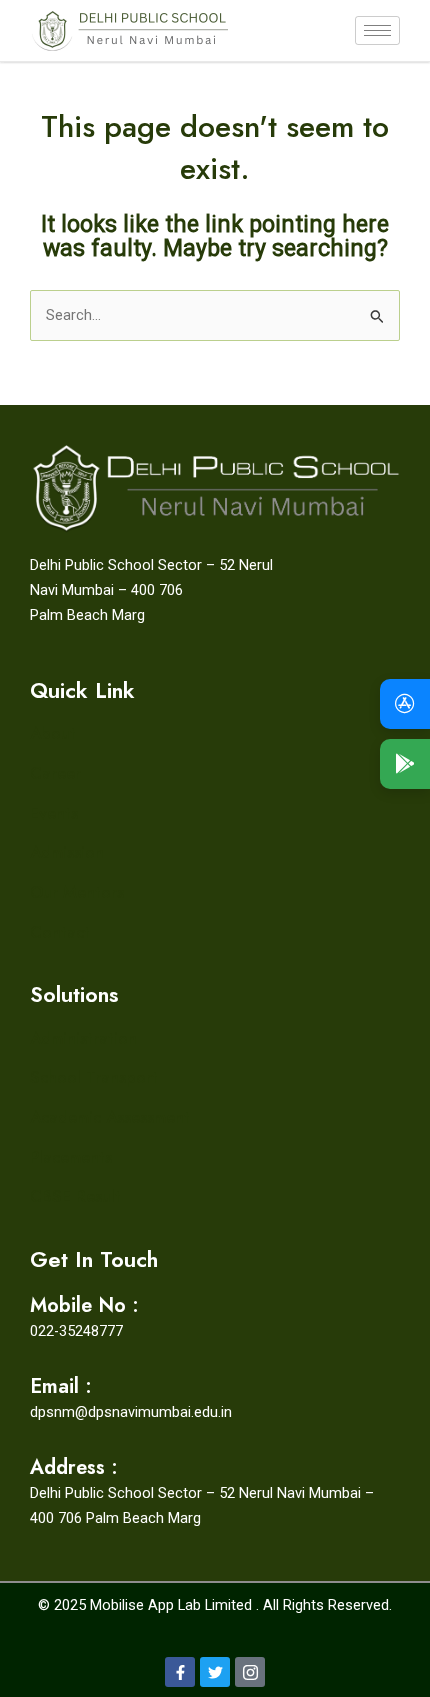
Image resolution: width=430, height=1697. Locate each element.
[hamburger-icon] (377, 30)
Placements (71, 1157)
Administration (83, 1038)
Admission (67, 852)
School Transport (94, 1077)
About (53, 733)
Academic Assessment (110, 1117)
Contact (60, 932)
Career (55, 773)
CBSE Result (75, 1196)
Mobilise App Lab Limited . (174, 1605)
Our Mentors (77, 892)
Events (54, 813)
